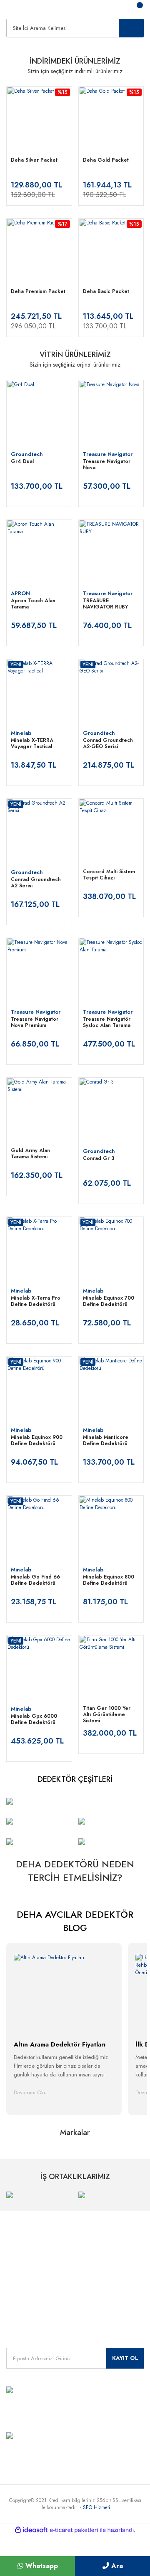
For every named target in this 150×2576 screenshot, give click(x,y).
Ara (116, 2566)
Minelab (21, 733)
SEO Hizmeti (96, 2507)
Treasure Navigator (108, 454)
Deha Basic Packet (106, 292)
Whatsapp (41, 2566)
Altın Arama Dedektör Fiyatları (60, 2044)
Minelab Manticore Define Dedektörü (106, 1441)
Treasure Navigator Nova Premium (35, 1023)
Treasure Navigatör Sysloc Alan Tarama (107, 1023)
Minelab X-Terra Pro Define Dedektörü (36, 1302)
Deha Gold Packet (106, 160)
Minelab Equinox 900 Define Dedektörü (37, 1441)
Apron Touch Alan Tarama (33, 604)
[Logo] (12, 8)
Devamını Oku (30, 2092)
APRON (20, 593)
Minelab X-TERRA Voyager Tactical (32, 744)
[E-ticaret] (74, 2530)
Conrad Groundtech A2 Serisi (36, 883)
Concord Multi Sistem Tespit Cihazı (109, 875)
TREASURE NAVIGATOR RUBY (106, 604)
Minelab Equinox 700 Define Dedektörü (109, 1302)
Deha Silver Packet (34, 160)
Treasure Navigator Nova (107, 465)
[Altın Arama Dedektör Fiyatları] (64, 1991)
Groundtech (27, 454)
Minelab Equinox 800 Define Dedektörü (109, 1580)
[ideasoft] (31, 2530)
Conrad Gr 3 (99, 1159)
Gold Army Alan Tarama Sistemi (30, 1154)
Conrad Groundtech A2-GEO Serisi (108, 744)
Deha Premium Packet (38, 292)
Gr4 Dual (22, 462)
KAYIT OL (125, 2358)
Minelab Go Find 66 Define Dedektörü (35, 1580)
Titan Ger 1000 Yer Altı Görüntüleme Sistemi (107, 1715)
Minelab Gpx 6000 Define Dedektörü (34, 1720)
